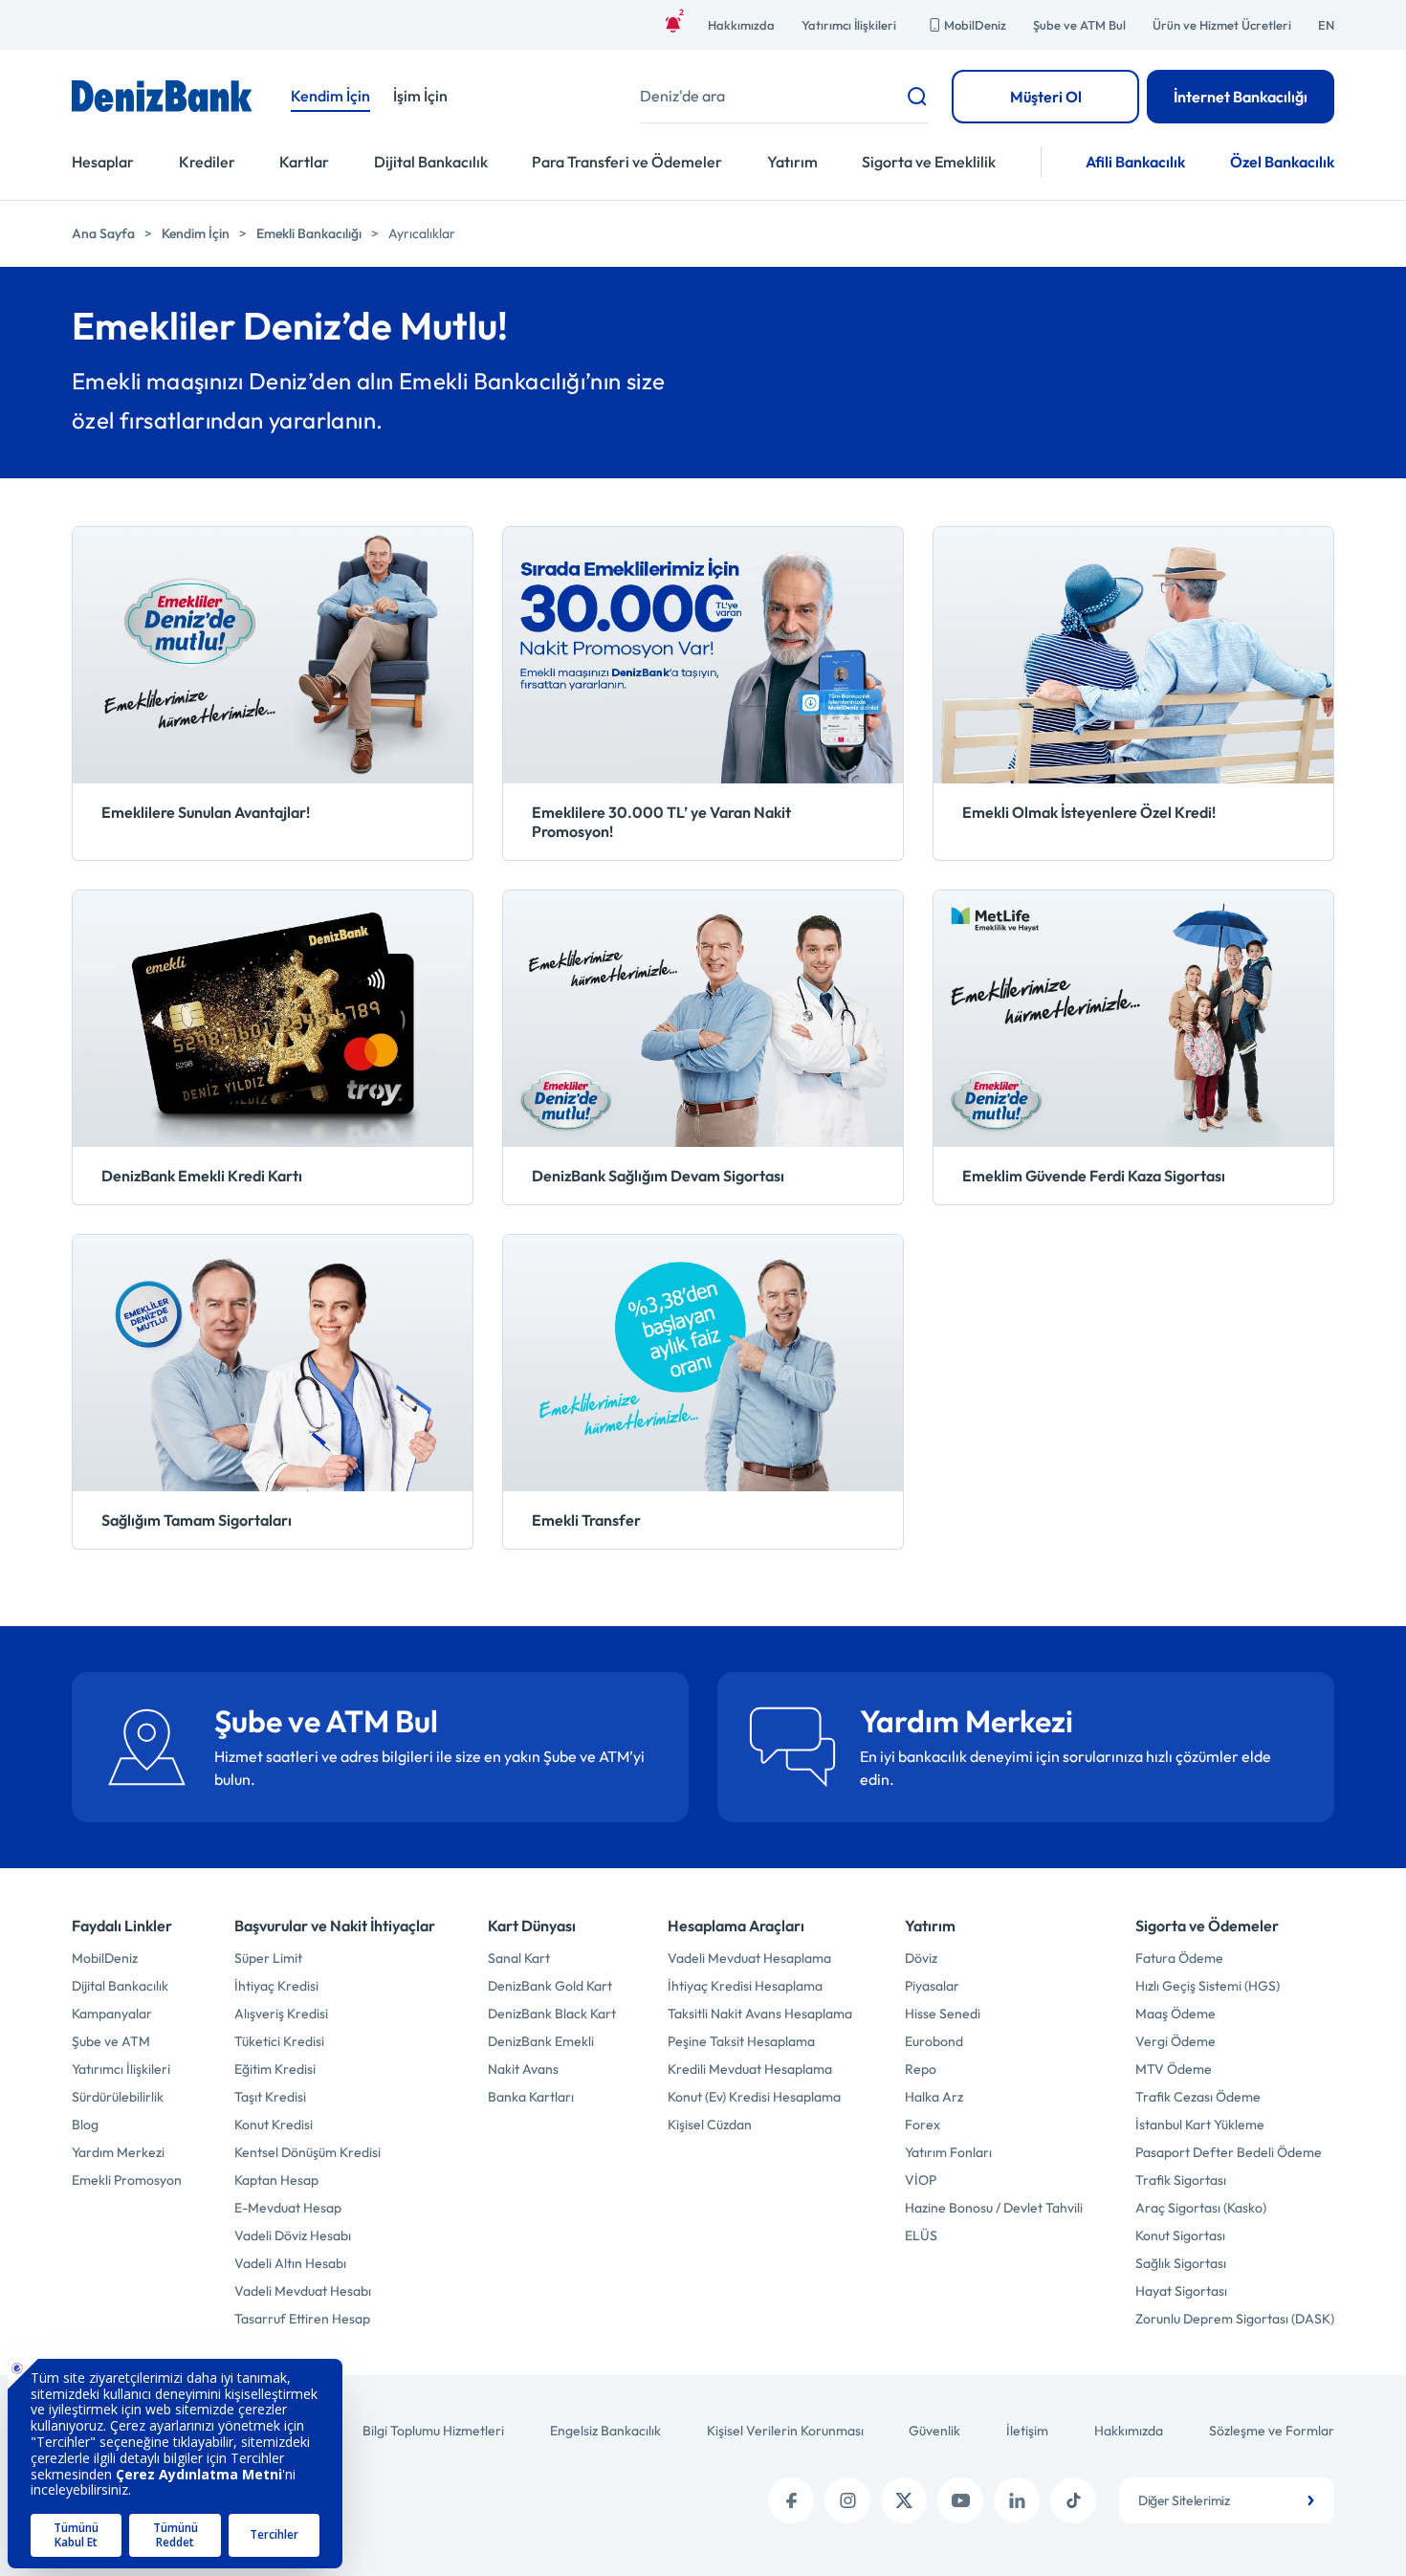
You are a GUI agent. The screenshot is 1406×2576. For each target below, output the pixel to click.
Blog (85, 2125)
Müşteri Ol (1046, 97)
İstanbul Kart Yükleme (1200, 2125)
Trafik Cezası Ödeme (1198, 2097)
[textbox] (1227, 2500)
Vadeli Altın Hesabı (290, 2263)
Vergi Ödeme (1175, 2041)
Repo (921, 2069)
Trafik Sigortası (1181, 2180)
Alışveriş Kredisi (281, 2014)
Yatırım (792, 162)
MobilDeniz (975, 25)
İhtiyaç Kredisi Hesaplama (745, 1986)
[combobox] (1227, 2500)
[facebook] (791, 2500)
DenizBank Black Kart (552, 2014)
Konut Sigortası (1180, 2235)
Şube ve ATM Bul (1079, 25)
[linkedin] (1017, 2500)
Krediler (207, 162)
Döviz (921, 1958)
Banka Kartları (531, 2097)
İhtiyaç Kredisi (276, 1986)
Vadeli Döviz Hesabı (293, 2235)
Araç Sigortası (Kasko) (1201, 2208)
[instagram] (847, 2500)
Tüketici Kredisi (279, 2041)
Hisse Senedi (943, 2014)
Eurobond (934, 2041)
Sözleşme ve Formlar (1272, 2431)
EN (1326, 25)
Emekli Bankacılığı (309, 233)
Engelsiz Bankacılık (605, 2431)
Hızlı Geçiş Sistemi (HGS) (1208, 1986)
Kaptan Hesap (276, 2180)
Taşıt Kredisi (270, 2097)
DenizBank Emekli (541, 2041)
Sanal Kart (519, 1958)
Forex (923, 2125)
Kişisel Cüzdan (710, 2125)
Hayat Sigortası (1181, 2291)
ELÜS (921, 2235)
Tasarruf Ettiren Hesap (302, 2319)
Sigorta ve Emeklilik (929, 162)
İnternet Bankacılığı (1241, 97)
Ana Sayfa (103, 233)
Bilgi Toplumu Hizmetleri (433, 2431)
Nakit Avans (523, 2069)
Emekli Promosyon (127, 2180)
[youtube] (960, 2500)
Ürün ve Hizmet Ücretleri (1222, 25)
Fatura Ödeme (1179, 1958)
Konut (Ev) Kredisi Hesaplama (754, 2097)
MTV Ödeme (1174, 2069)
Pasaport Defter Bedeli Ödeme (1229, 2152)
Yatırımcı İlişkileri (849, 25)
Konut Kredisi (274, 2125)
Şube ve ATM (111, 2041)
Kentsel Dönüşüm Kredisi (308, 2152)
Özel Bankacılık (1282, 162)
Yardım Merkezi (118, 2152)
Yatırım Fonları (948, 2152)
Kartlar (304, 162)
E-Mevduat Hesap (288, 2208)
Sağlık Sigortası (1181, 2263)
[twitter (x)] (904, 2500)
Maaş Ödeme (1175, 2014)
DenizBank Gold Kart (550, 1986)
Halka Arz (934, 2097)
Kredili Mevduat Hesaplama (750, 2069)
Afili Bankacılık (1135, 162)
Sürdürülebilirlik (118, 2097)
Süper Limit (268, 1958)
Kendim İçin (196, 233)
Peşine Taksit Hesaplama (741, 2041)
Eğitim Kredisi (275, 2069)
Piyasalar (932, 1986)
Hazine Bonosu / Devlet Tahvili (994, 2208)
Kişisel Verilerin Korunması (785, 2431)
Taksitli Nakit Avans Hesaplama (760, 2014)
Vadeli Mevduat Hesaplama (749, 1958)
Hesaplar (103, 162)
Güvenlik (934, 2431)
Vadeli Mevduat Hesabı (303, 2291)
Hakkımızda (741, 25)
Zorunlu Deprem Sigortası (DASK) (1235, 2319)
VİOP (921, 2180)
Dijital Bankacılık (431, 162)
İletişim (1027, 2431)
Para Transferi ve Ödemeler (627, 162)
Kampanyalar (112, 2014)
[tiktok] (1073, 2500)
